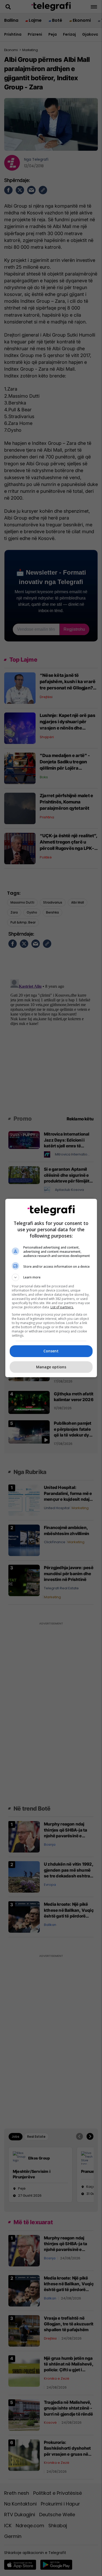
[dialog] (51, 1288)
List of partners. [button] (62, 1307)
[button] (51, 1277)
